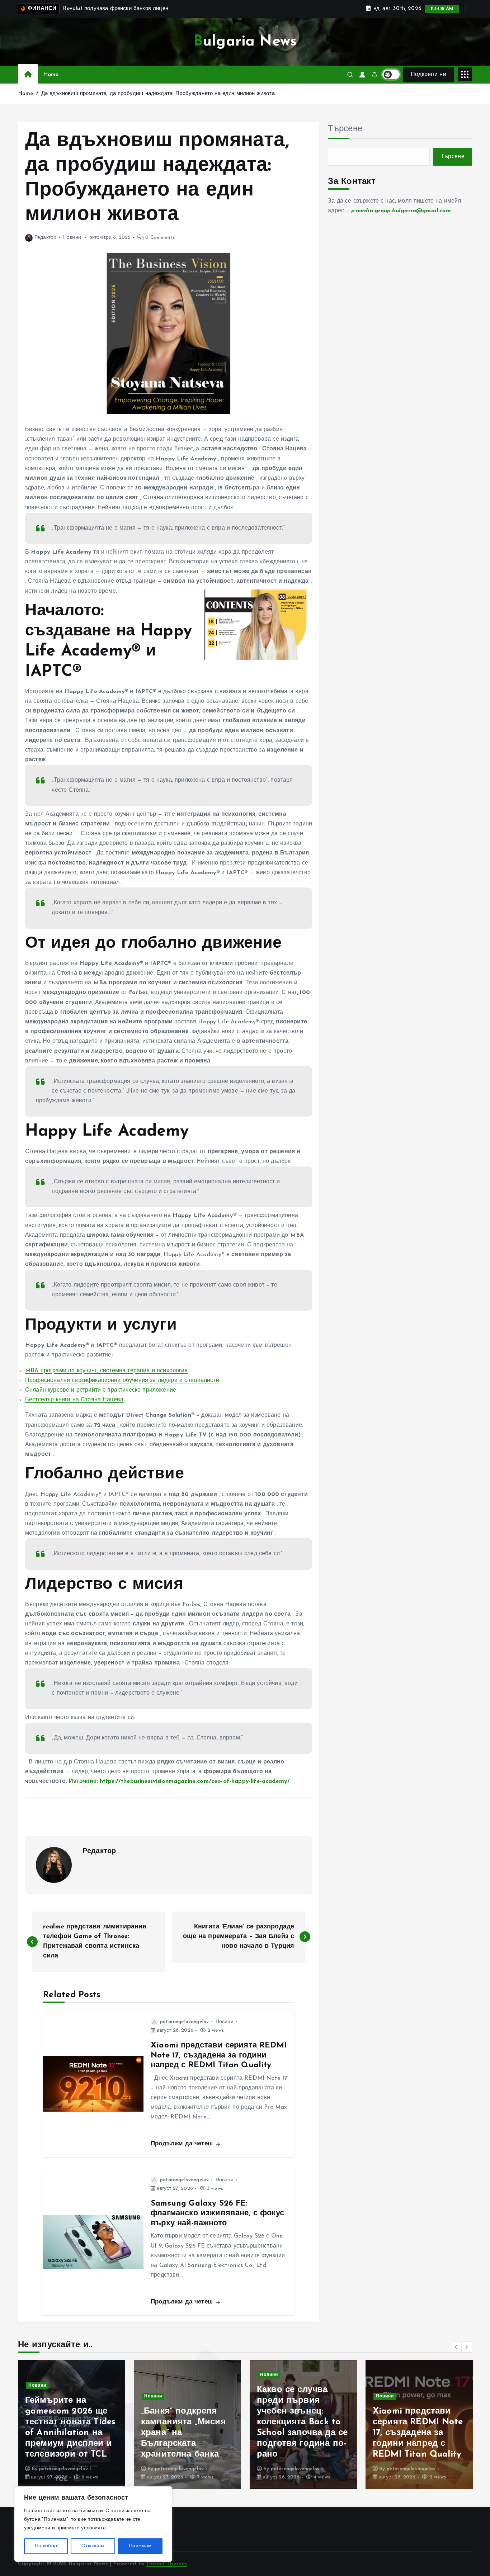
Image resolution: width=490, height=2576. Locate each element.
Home (51, 75)
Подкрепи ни (428, 75)
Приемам (140, 2546)
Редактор (45, 238)
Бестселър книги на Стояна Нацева (74, 1400)
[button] (456, 2347)
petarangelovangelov (184, 2022)
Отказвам (93, 2546)
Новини (72, 238)
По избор (46, 2546)
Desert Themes (167, 2564)
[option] (72, 2424)
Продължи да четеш (183, 2144)
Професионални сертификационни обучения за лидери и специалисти (122, 1381)
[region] (93, 2524)
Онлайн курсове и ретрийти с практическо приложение (101, 1390)
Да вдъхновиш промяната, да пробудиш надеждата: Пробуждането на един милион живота (158, 94)
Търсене (345, 129)
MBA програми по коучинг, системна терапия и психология (107, 1371)
